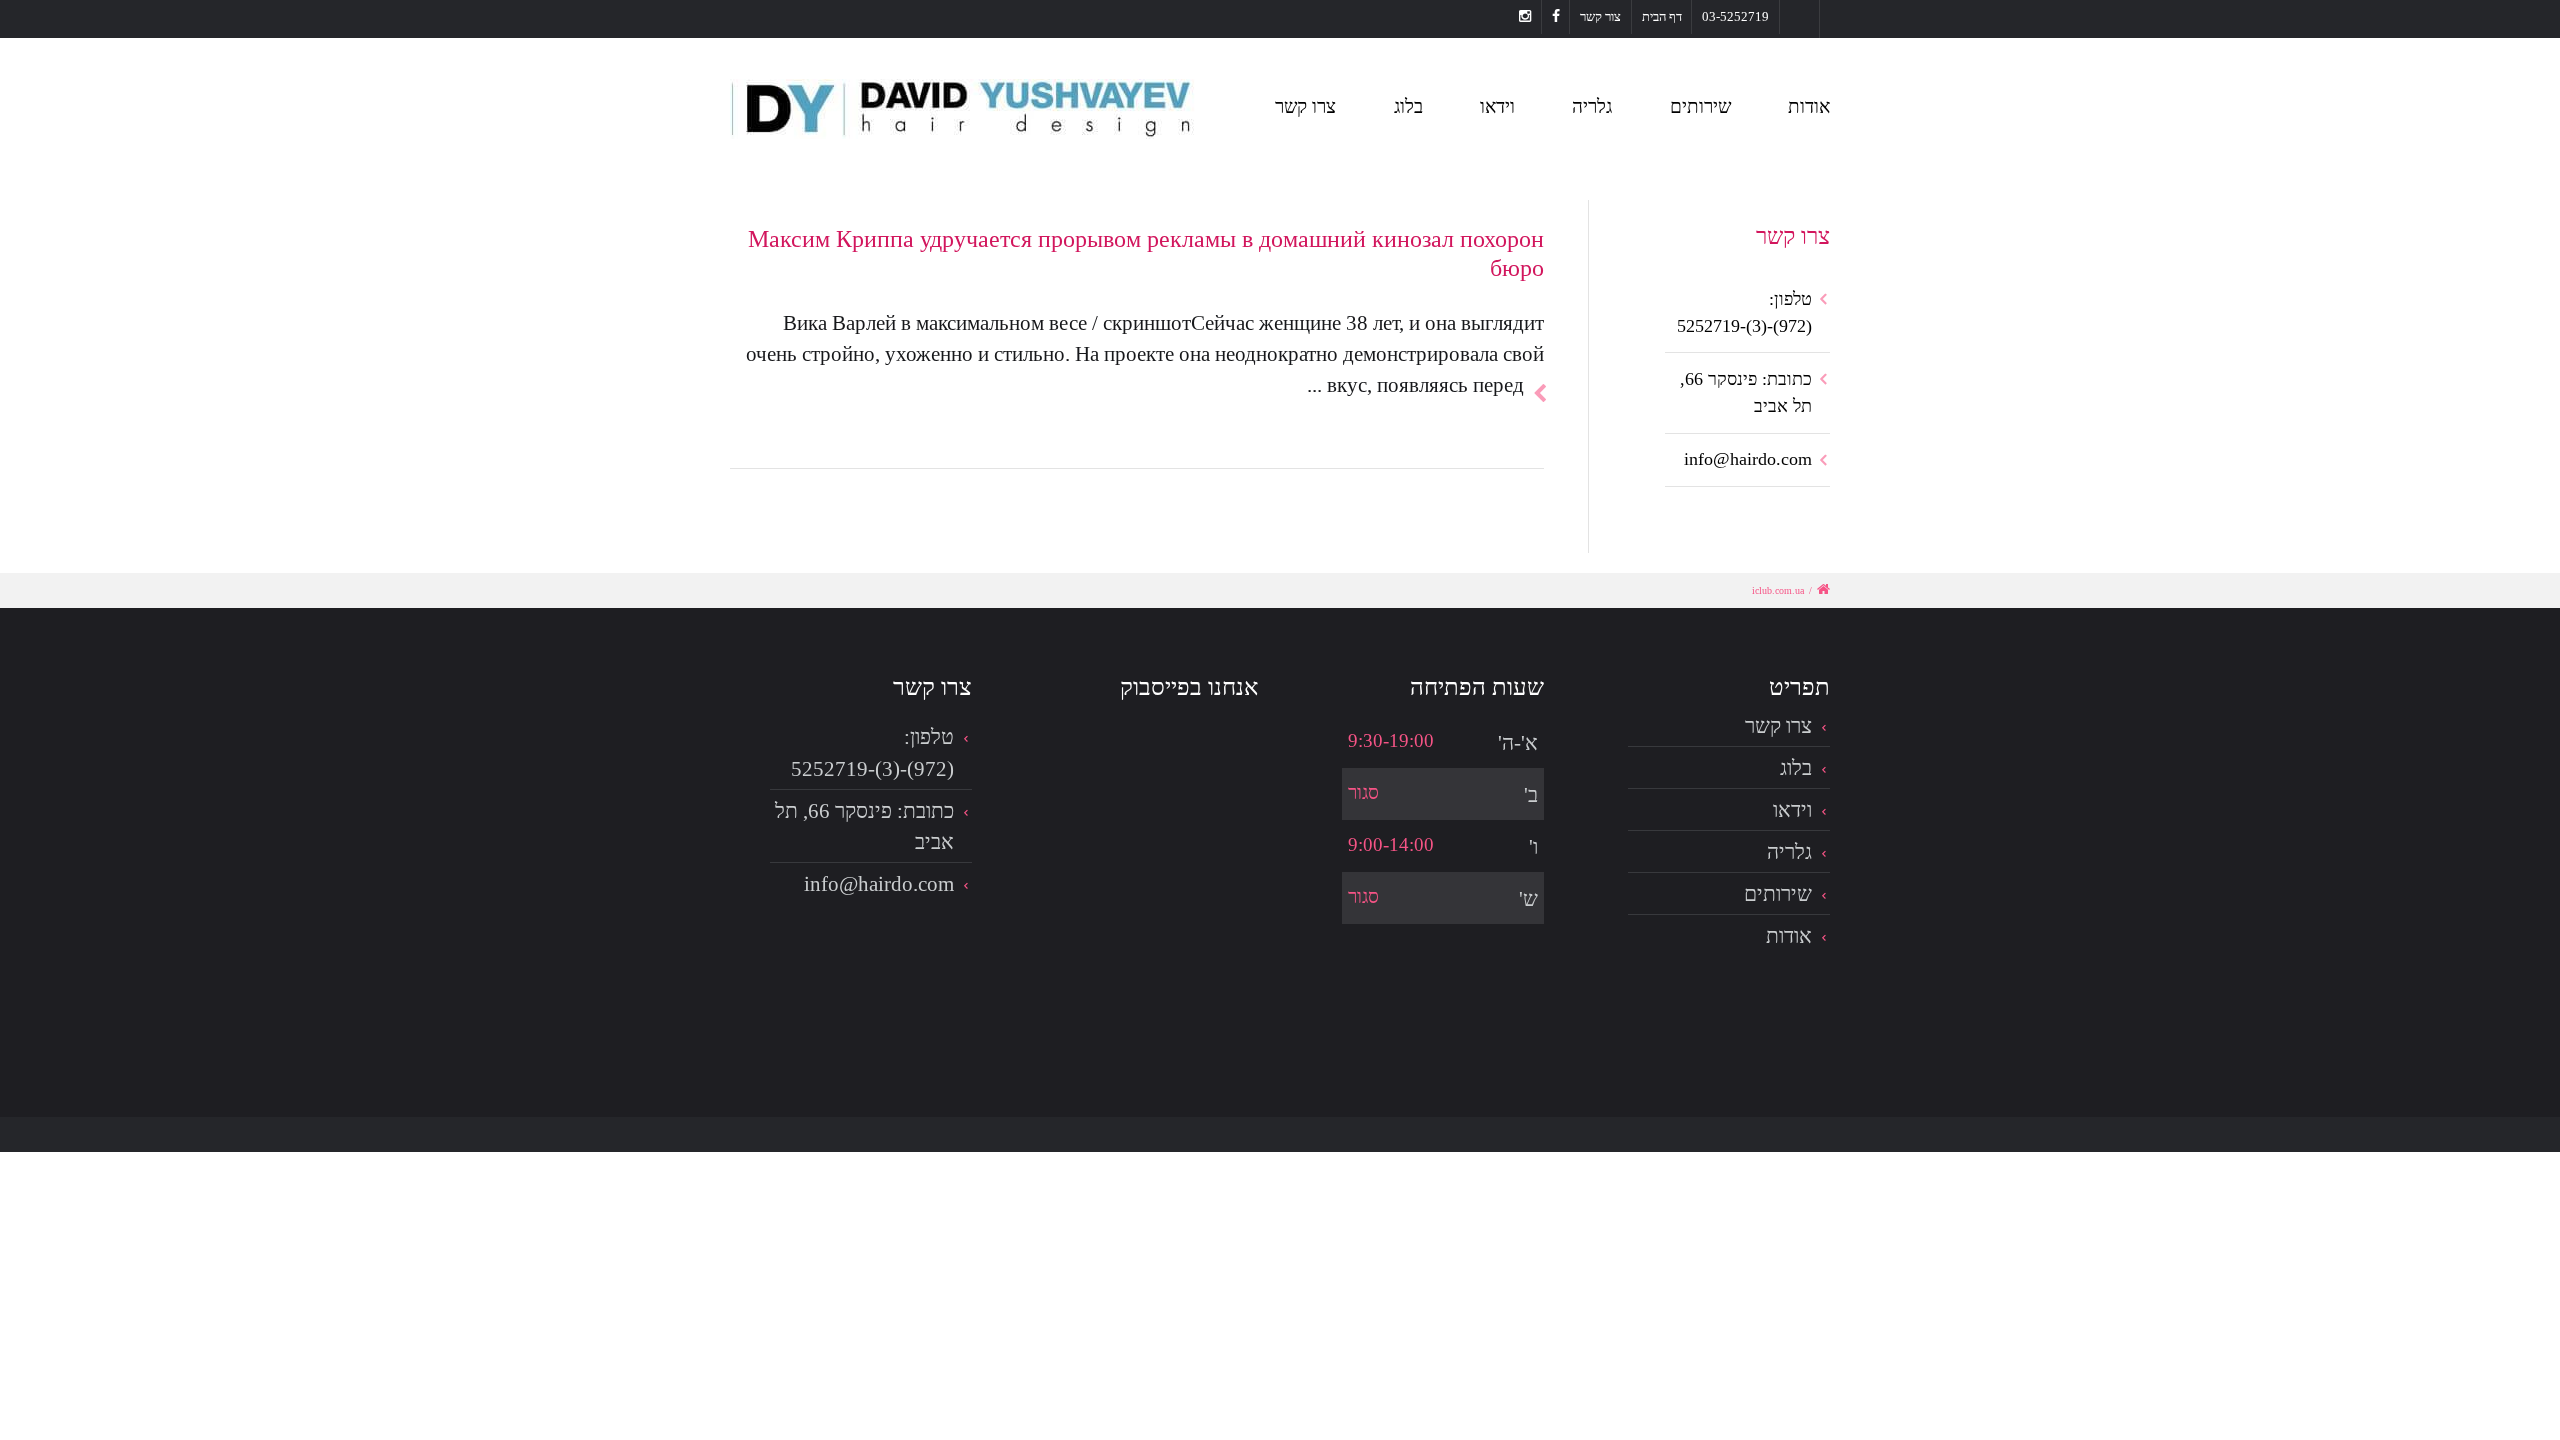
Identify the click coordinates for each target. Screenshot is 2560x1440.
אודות (1809, 106)
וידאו (1497, 106)
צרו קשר (1305, 106)
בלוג (1408, 106)
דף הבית (1662, 16)
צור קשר (1600, 16)
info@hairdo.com (1748, 459)
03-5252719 (1735, 16)
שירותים (1700, 106)
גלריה (1592, 106)
